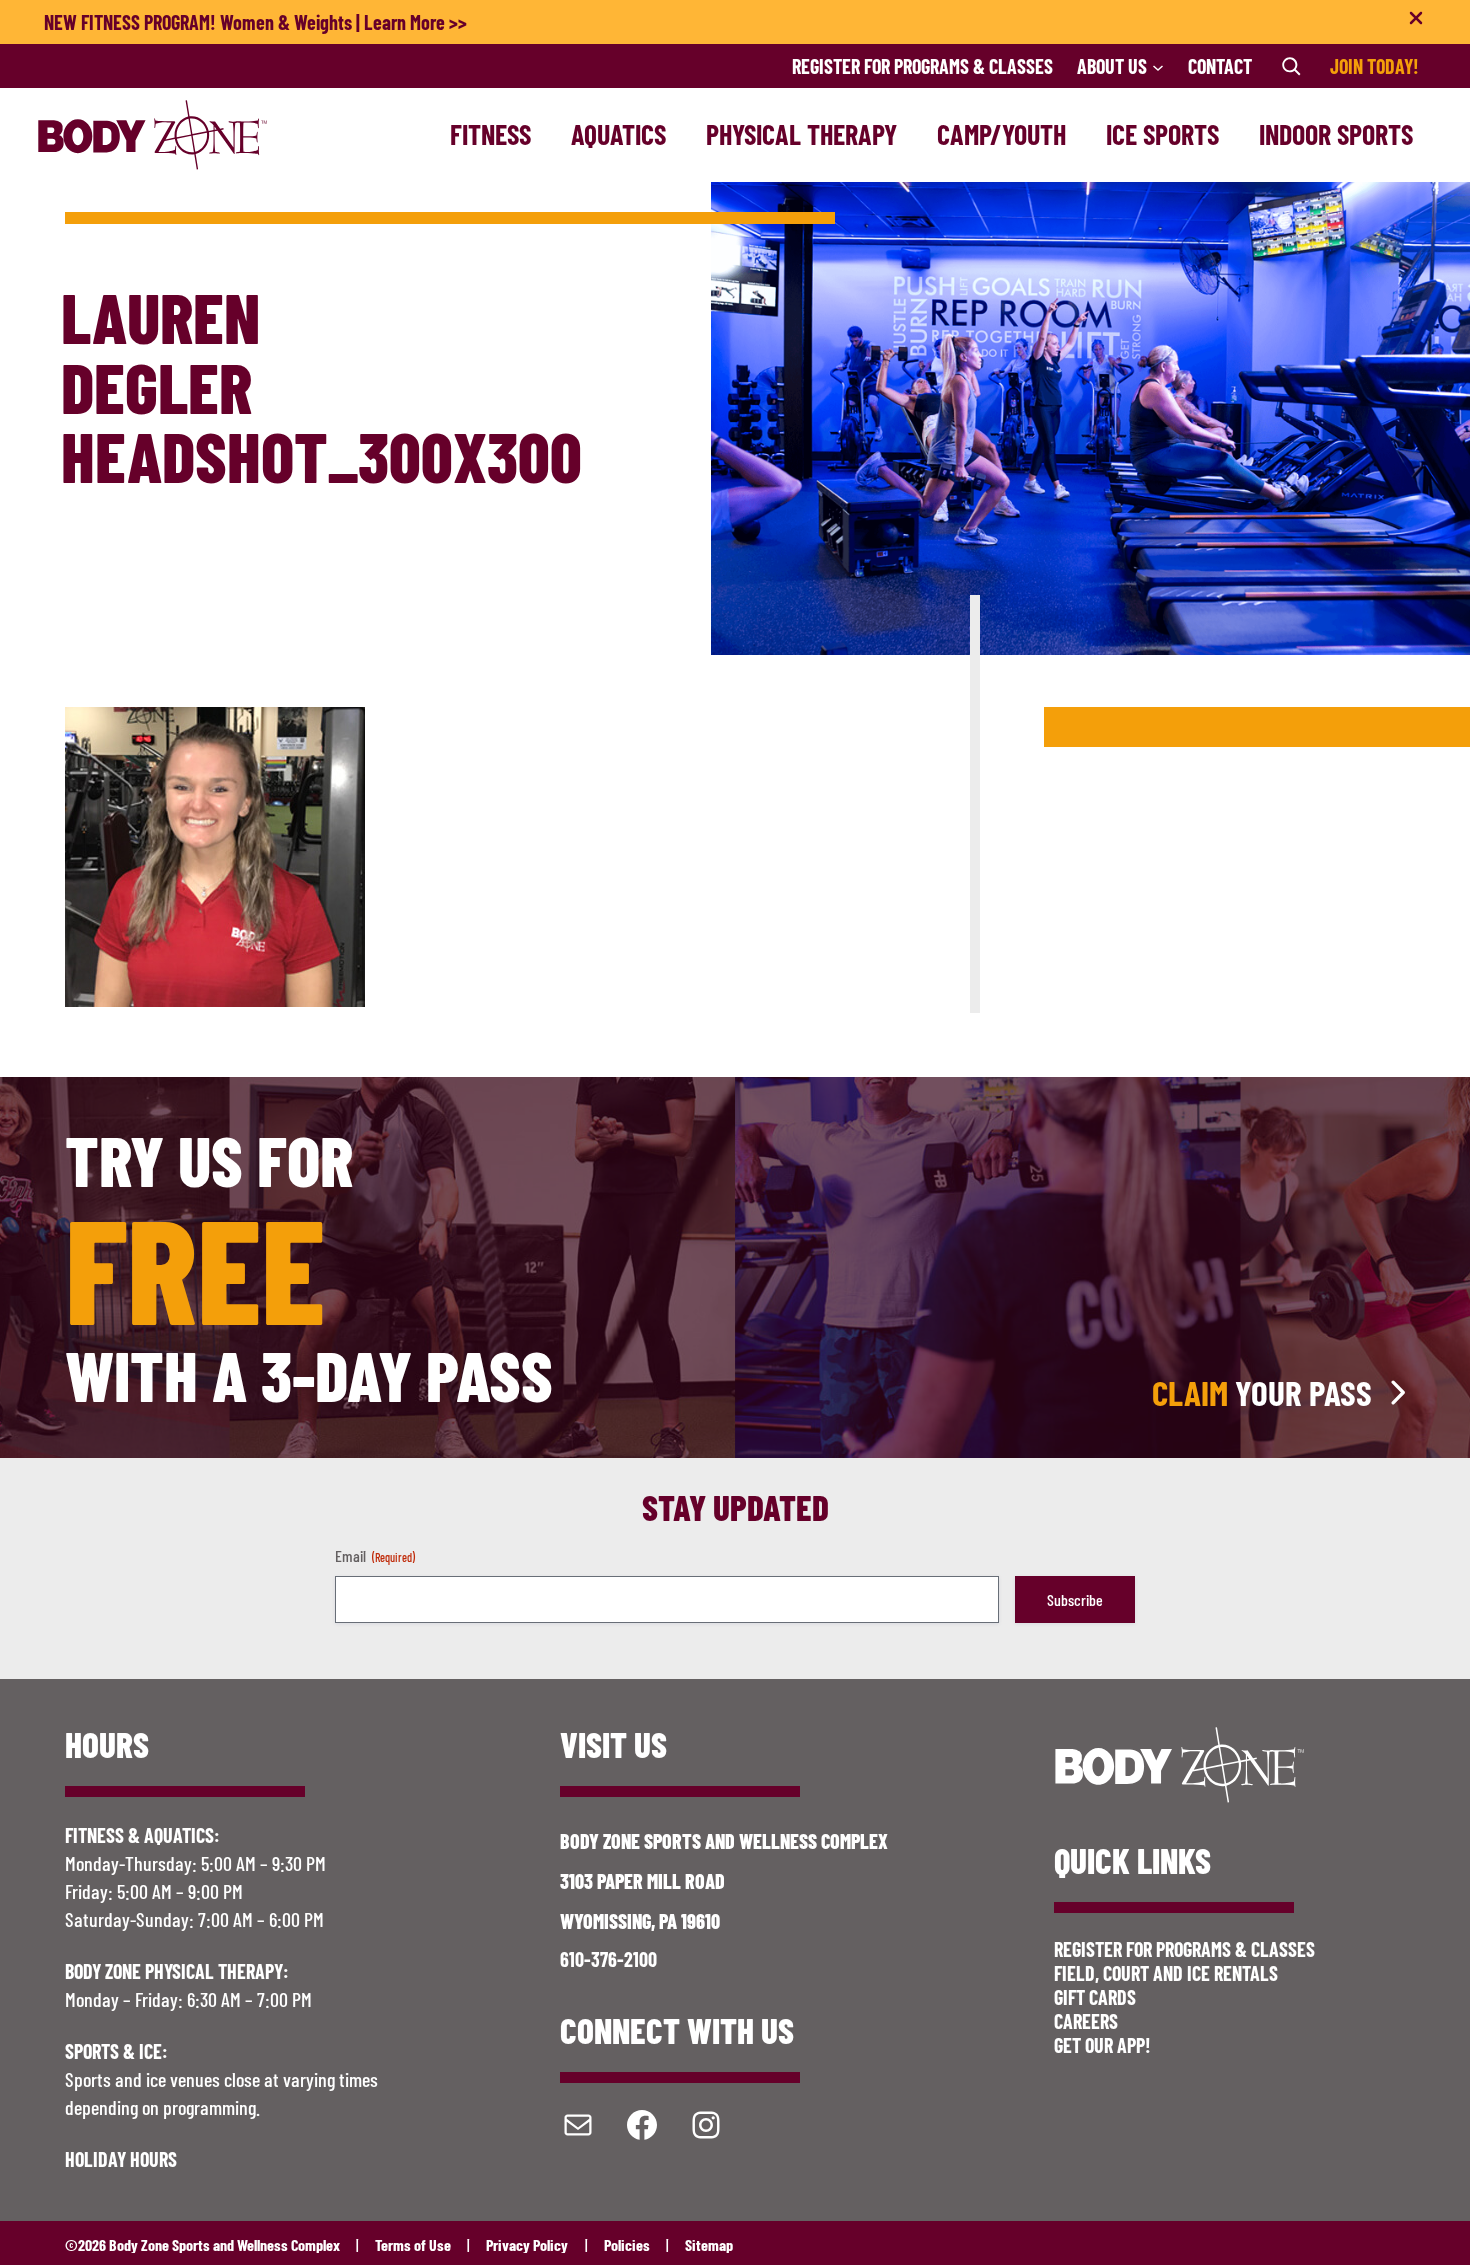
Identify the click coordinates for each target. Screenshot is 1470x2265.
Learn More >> (415, 22)
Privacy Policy (527, 2244)
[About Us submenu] (1158, 66)
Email (375, 1555)
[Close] (1416, 22)
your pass (1262, 1392)
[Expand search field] (1291, 66)
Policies (627, 2244)
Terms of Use (413, 2244)
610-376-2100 (608, 1959)
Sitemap (709, 2244)
